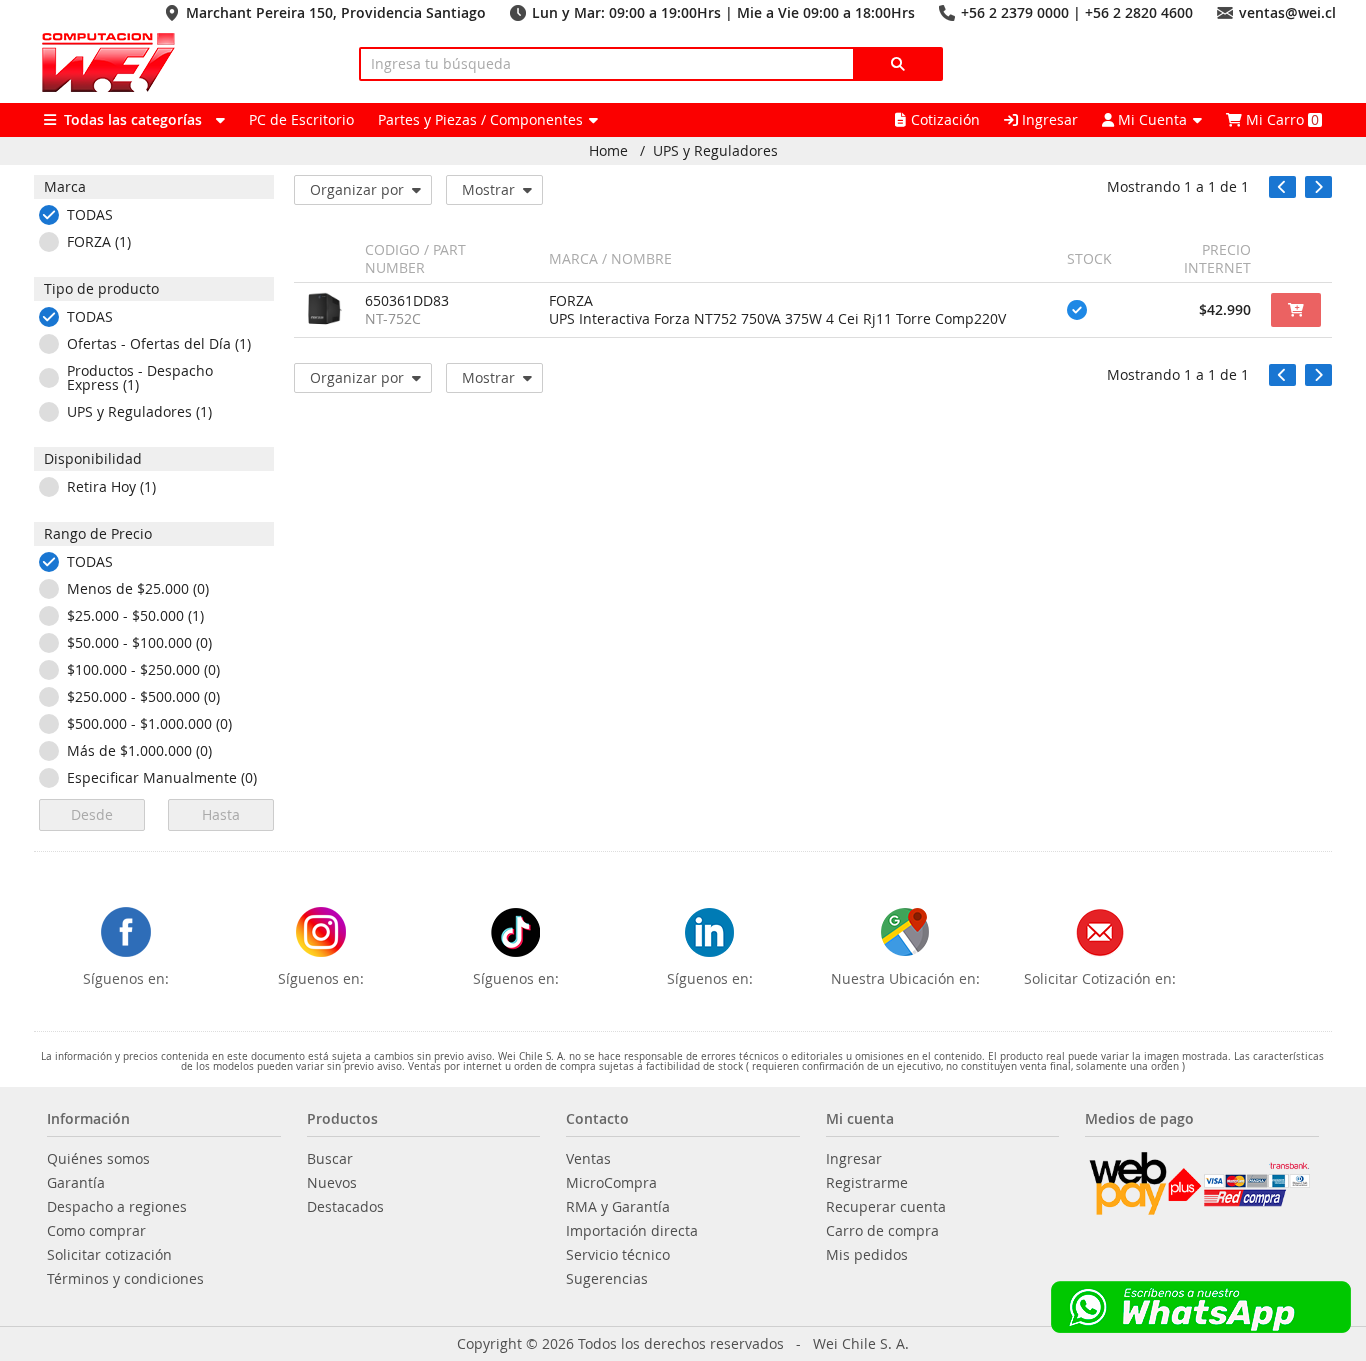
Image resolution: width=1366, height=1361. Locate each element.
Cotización (945, 119)
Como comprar (96, 1231)
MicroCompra (611, 1183)
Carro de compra (882, 1231)
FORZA (571, 301)
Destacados (345, 1207)
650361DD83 (407, 301)
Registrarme (867, 1183)
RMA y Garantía (618, 1207)
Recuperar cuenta (886, 1207)
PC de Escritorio (301, 119)
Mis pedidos (867, 1255)
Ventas (588, 1159)
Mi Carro (1280, 119)
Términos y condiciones (125, 1279)
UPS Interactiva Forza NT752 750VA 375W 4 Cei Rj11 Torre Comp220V (777, 319)
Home (608, 151)
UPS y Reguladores (715, 151)
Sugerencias (607, 1279)
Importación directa (632, 1231)
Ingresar (1048, 119)
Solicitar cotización (109, 1255)
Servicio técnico (618, 1255)
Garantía (76, 1183)
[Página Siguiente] (1318, 187)
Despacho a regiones (117, 1207)
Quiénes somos (98, 1159)
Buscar (330, 1159)
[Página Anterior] (1282, 187)
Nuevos (332, 1183)
